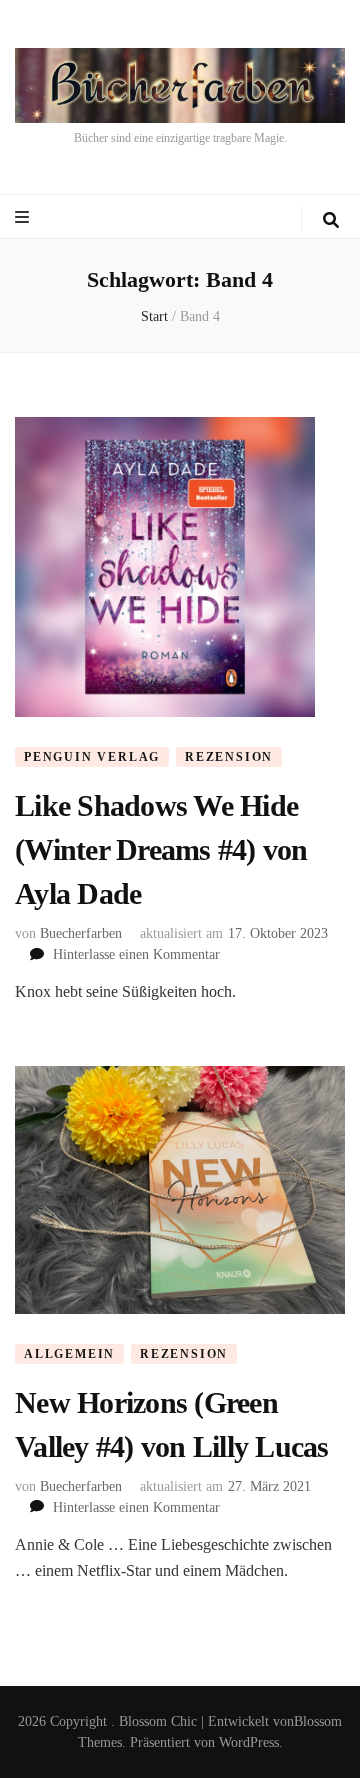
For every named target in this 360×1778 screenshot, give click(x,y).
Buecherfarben (81, 933)
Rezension (229, 757)
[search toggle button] (331, 220)
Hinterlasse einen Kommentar (136, 954)
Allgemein (69, 1354)
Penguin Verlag (92, 757)
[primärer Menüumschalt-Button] (24, 217)
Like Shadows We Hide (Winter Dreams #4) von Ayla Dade (161, 849)
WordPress (249, 1742)
